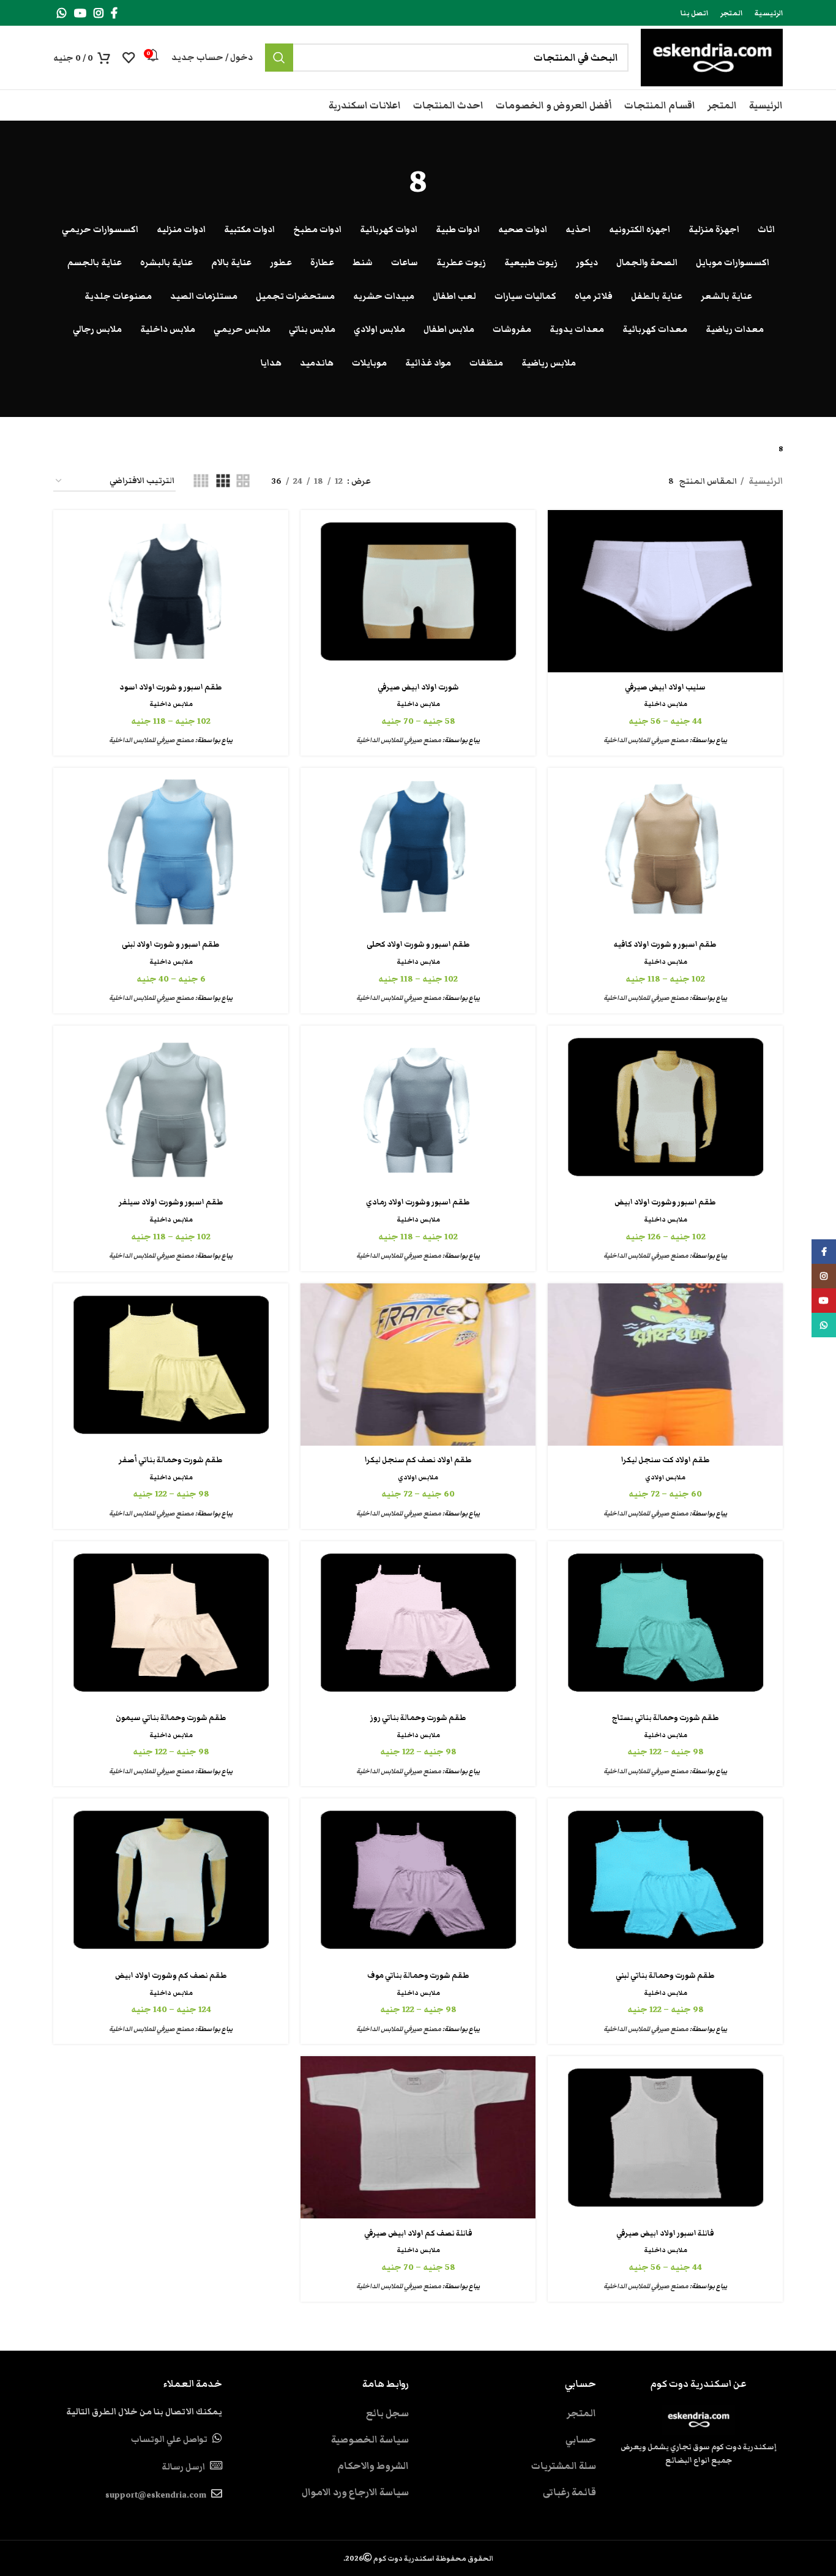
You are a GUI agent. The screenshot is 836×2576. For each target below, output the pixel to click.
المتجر (581, 2413)
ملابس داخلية (666, 704)
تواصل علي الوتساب (169, 2439)
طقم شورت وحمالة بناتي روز (418, 1718)
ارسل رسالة (183, 2467)
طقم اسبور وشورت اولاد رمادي (418, 1202)
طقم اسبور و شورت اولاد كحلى (418, 944)
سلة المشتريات (564, 2466)
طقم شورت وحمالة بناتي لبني (665, 1976)
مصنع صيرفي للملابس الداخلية (646, 740)
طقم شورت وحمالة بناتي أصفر (171, 1460)
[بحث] (279, 58)
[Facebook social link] (114, 13)
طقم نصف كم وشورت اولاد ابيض (171, 1976)
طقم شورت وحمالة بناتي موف (418, 1976)
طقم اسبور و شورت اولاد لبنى (171, 944)
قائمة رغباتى (569, 2492)
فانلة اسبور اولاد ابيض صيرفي (665, 2233)
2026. (418, 2558)
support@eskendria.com (156, 2495)
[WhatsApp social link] (62, 13)
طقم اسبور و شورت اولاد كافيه (665, 944)
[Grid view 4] (201, 482)
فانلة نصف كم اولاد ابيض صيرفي (418, 2233)
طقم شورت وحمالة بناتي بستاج (666, 1718)
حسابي (581, 2439)
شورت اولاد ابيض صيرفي (418, 687)
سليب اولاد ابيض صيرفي (665, 687)
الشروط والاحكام (373, 2466)
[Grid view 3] (223, 482)
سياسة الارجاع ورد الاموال (355, 2492)
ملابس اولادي (665, 1477)
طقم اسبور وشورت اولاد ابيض (665, 1202)
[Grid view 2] (243, 482)
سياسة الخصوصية (370, 2439)
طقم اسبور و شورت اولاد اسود (171, 687)
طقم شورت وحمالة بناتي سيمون (171, 1718)
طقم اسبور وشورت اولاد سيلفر (171, 1202)
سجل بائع (387, 2413)
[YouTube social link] (80, 13)
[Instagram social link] (99, 13)
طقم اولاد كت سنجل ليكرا (666, 1460)
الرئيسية (765, 481)
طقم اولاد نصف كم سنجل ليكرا (418, 1460)
